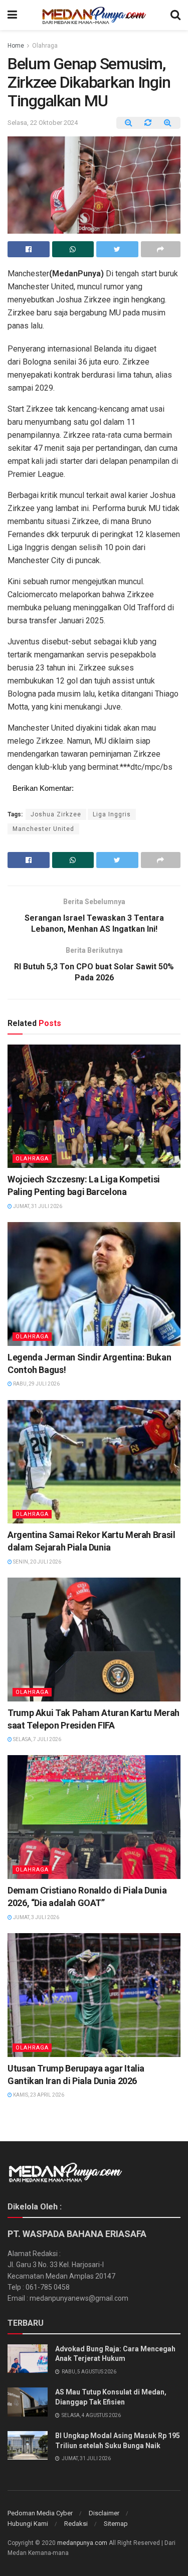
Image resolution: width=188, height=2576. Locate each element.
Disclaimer (104, 2513)
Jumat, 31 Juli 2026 (37, 1206)
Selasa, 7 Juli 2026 (37, 1739)
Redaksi (76, 2524)
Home (16, 46)
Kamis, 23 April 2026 (38, 2095)
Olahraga (45, 46)
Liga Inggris (112, 814)
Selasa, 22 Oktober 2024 (43, 123)
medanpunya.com (82, 2543)
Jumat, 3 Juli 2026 (36, 1917)
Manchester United (43, 829)
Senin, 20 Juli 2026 (37, 1562)
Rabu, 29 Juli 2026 (36, 1384)
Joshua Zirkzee (56, 814)
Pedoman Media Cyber (40, 2513)
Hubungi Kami (28, 2524)
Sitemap (116, 2524)
